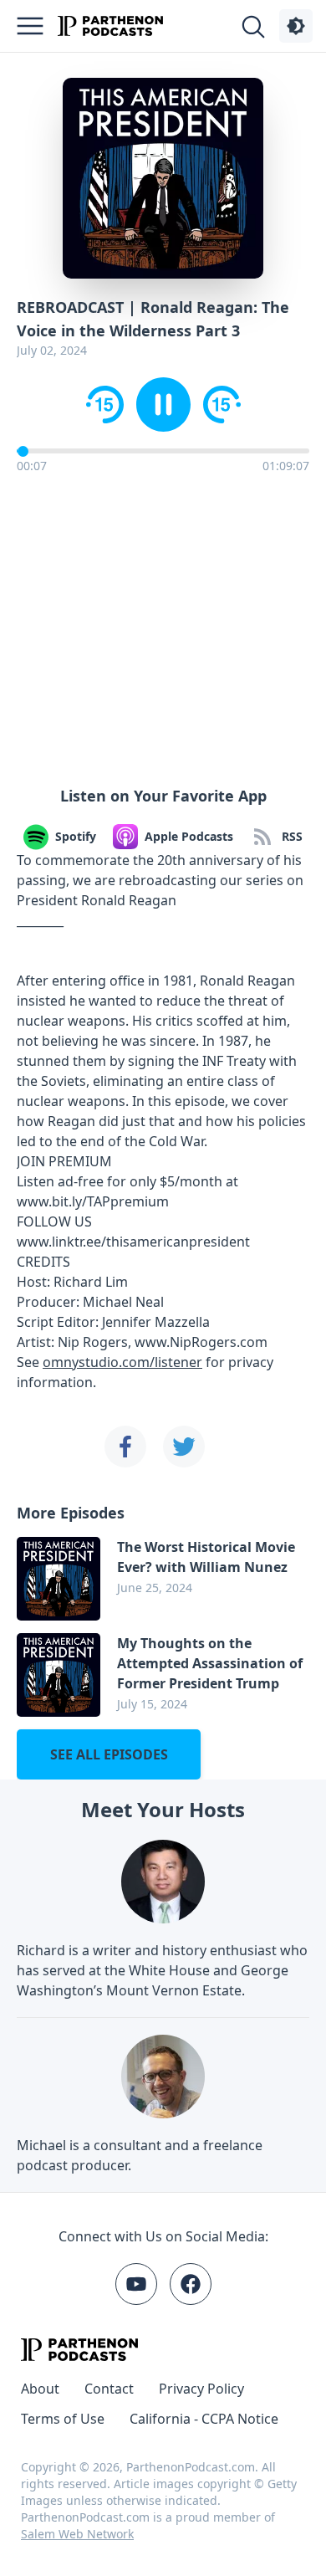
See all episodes (109, 1754)
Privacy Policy (201, 2389)
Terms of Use (63, 2419)
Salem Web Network (77, 2534)
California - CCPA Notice (204, 2419)
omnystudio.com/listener (122, 1362)
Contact (109, 2389)
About (40, 2389)
